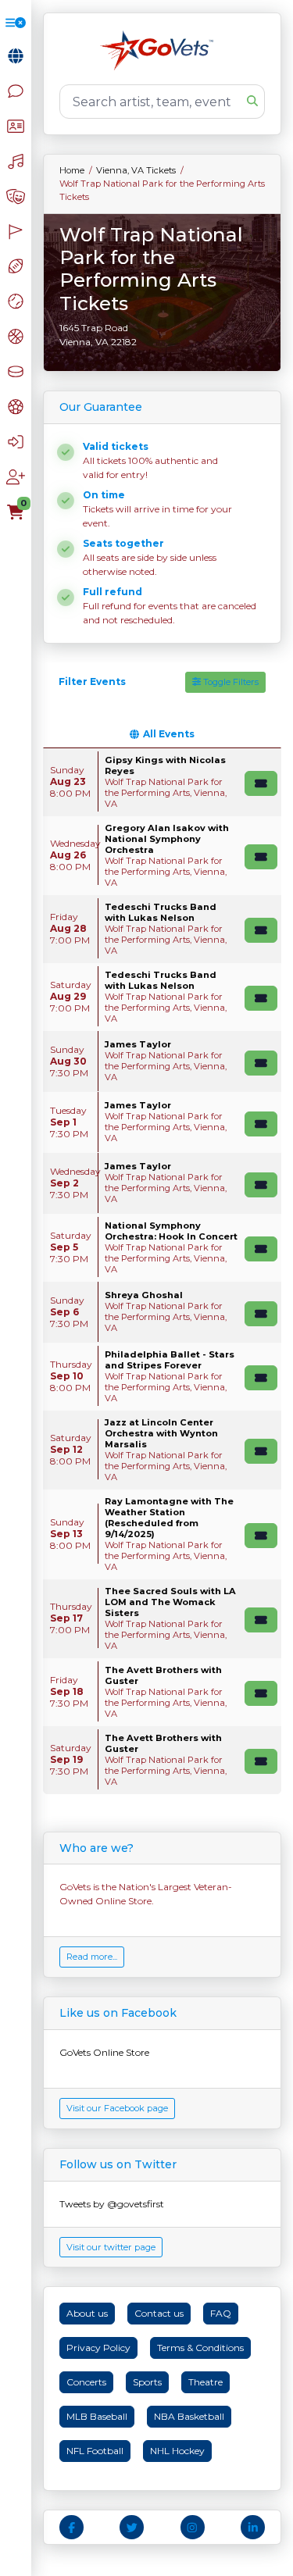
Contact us (159, 2313)
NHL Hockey (177, 2451)
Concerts (86, 2382)
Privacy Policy (98, 2348)
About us (87, 2313)
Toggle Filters (230, 682)
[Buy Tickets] (261, 783)
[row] (162, 782)
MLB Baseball (97, 2416)
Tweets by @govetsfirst (112, 2204)
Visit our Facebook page (117, 2108)
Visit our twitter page (111, 2247)
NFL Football (95, 2451)
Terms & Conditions (200, 2348)
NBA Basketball (189, 2416)
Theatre (205, 2382)
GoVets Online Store (104, 2052)
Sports (147, 2382)
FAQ (221, 2313)
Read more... (92, 1957)
